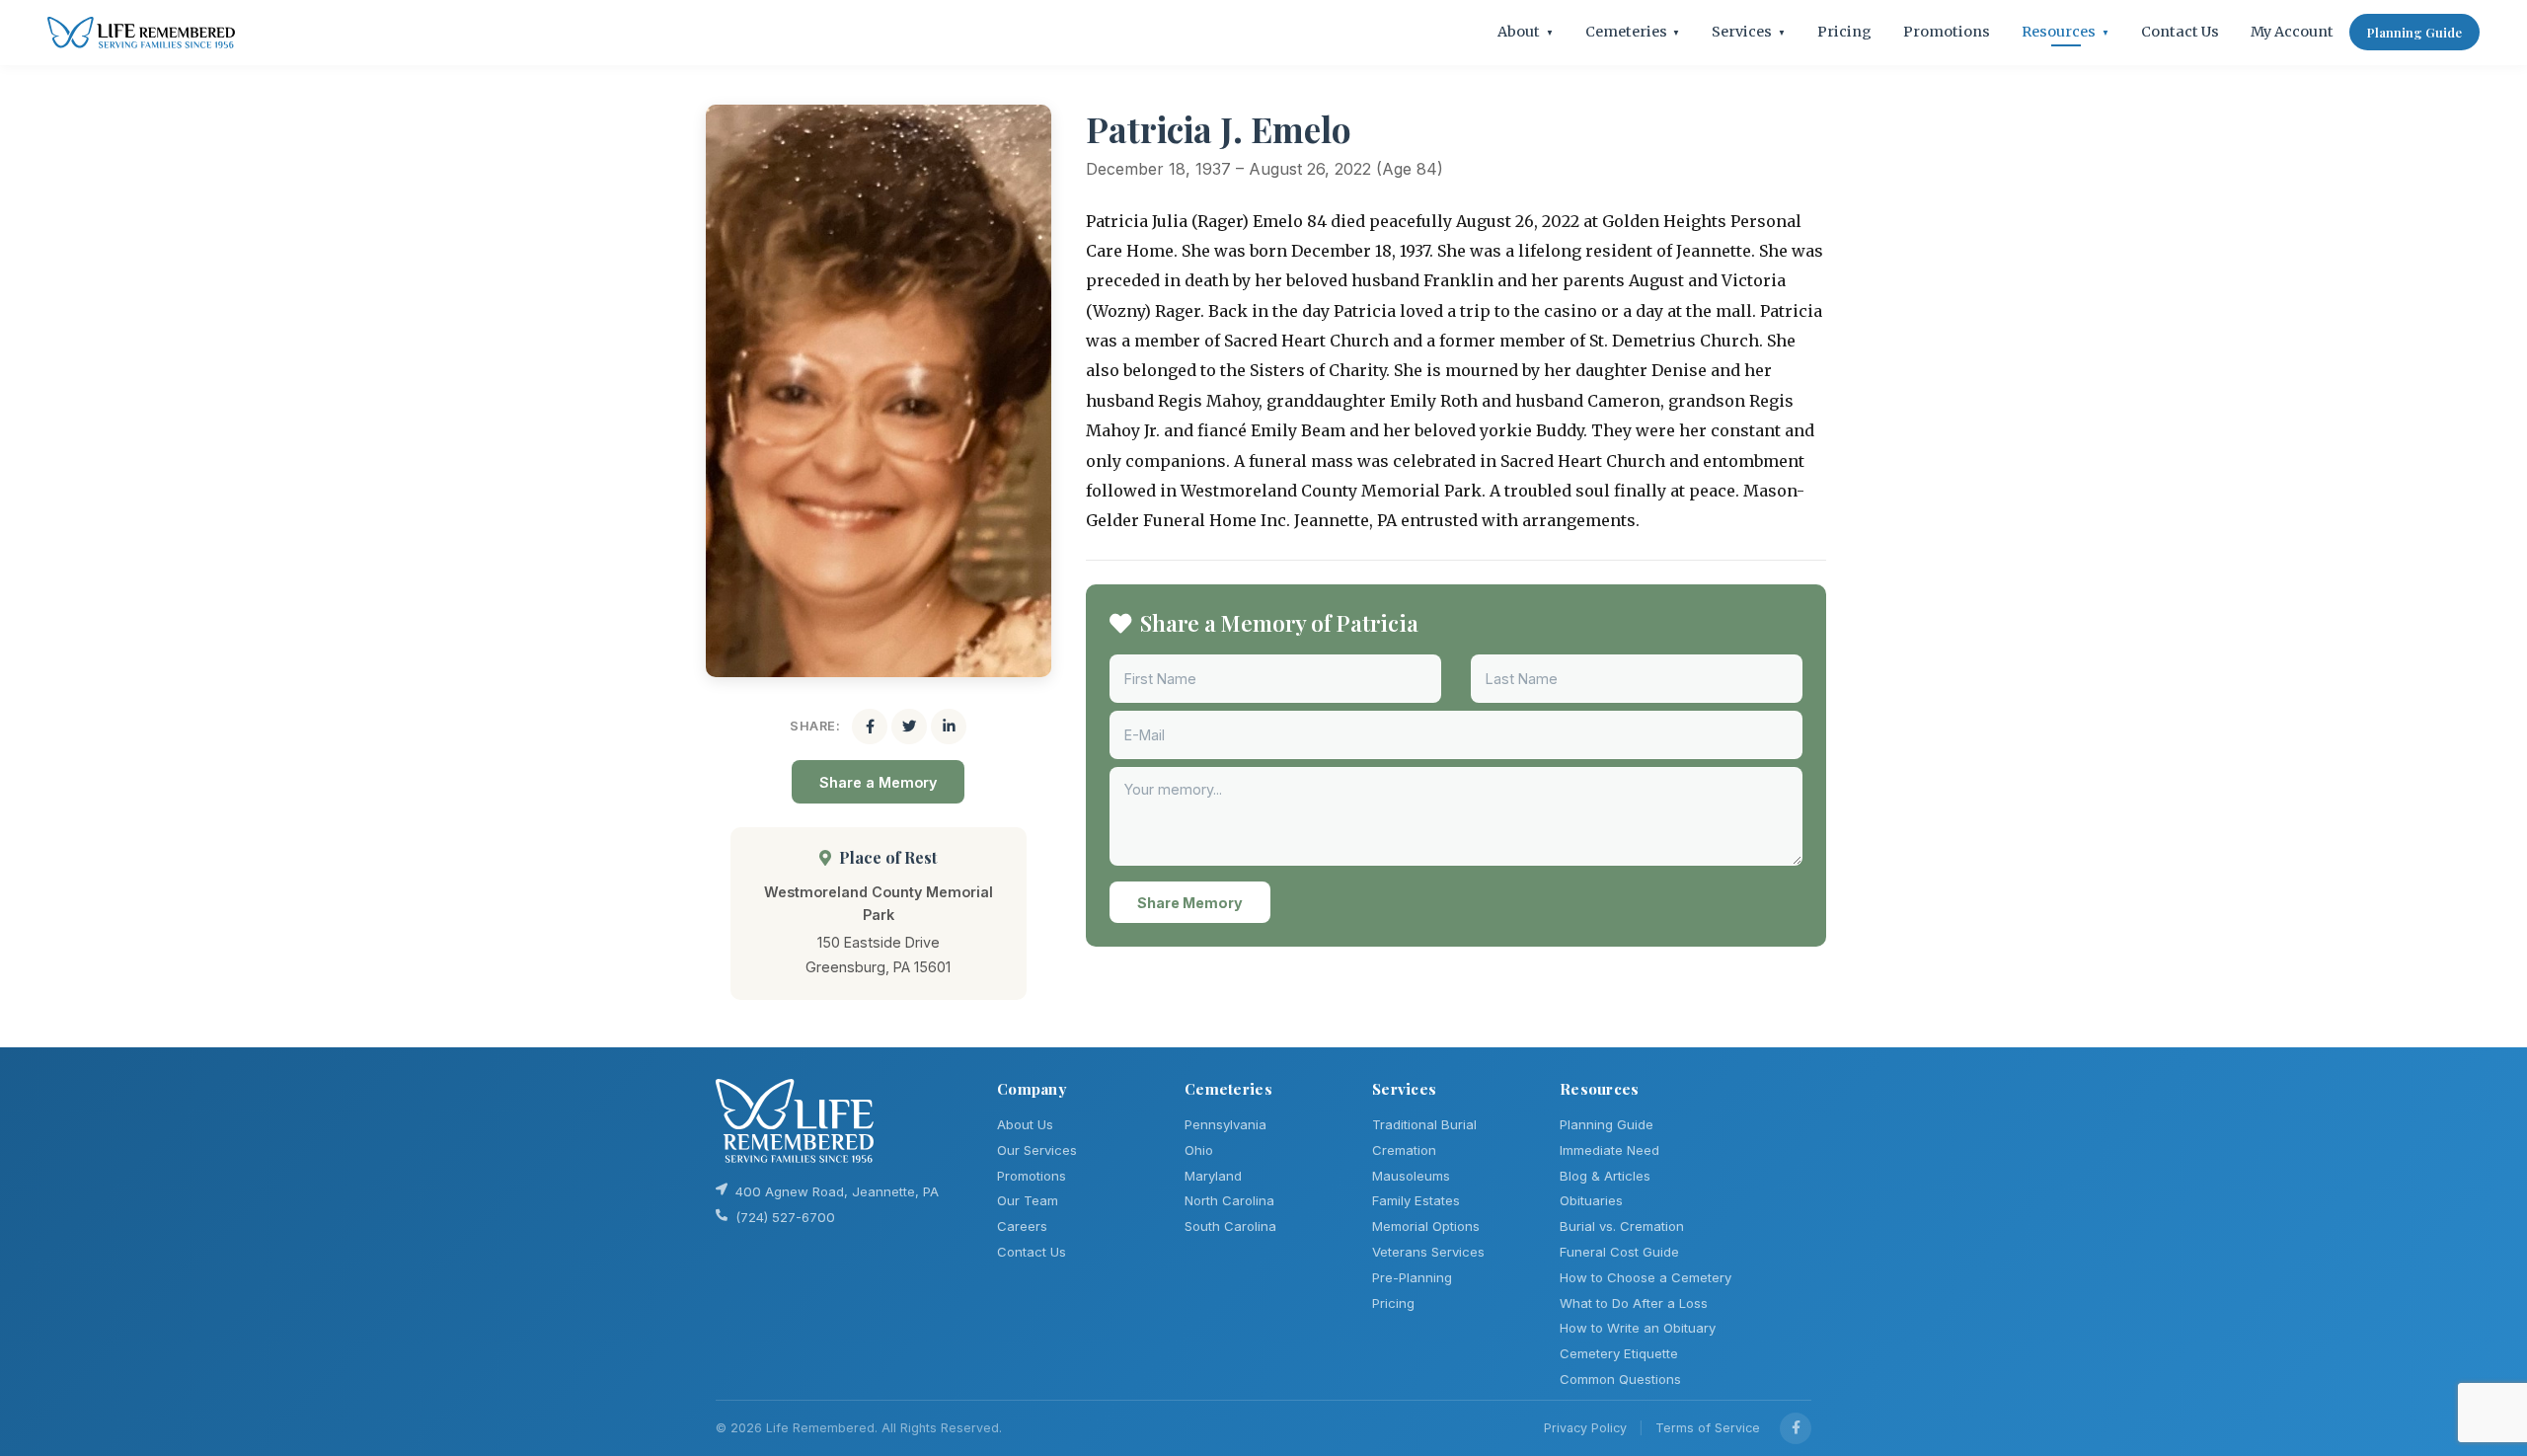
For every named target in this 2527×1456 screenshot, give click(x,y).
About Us (1025, 1124)
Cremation (1404, 1150)
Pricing (1844, 32)
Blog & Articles (1605, 1176)
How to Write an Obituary (1638, 1328)
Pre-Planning (1412, 1277)
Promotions (1947, 32)
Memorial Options (1426, 1226)
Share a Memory (878, 782)
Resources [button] (2066, 32)
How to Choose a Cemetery (1646, 1277)
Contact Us (2180, 32)
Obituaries (1591, 1200)
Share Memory (1190, 903)
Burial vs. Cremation (1622, 1226)
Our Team (1028, 1200)
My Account (2292, 32)
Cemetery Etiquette (1619, 1353)
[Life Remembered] (141, 33)
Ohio (1199, 1150)
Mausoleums (1411, 1176)
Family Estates (1416, 1200)
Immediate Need (1609, 1150)
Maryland (1213, 1176)
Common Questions (1620, 1379)
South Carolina (1230, 1226)
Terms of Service (1708, 1428)
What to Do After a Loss (1634, 1303)
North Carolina (1229, 1200)
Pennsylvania (1225, 1124)
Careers (1022, 1226)
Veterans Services (1428, 1252)
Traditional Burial (1424, 1124)
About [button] (1526, 32)
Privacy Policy (1585, 1428)
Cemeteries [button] (1633, 32)
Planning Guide (2414, 32)
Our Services (1037, 1150)
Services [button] (1749, 32)
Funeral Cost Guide (1619, 1252)
